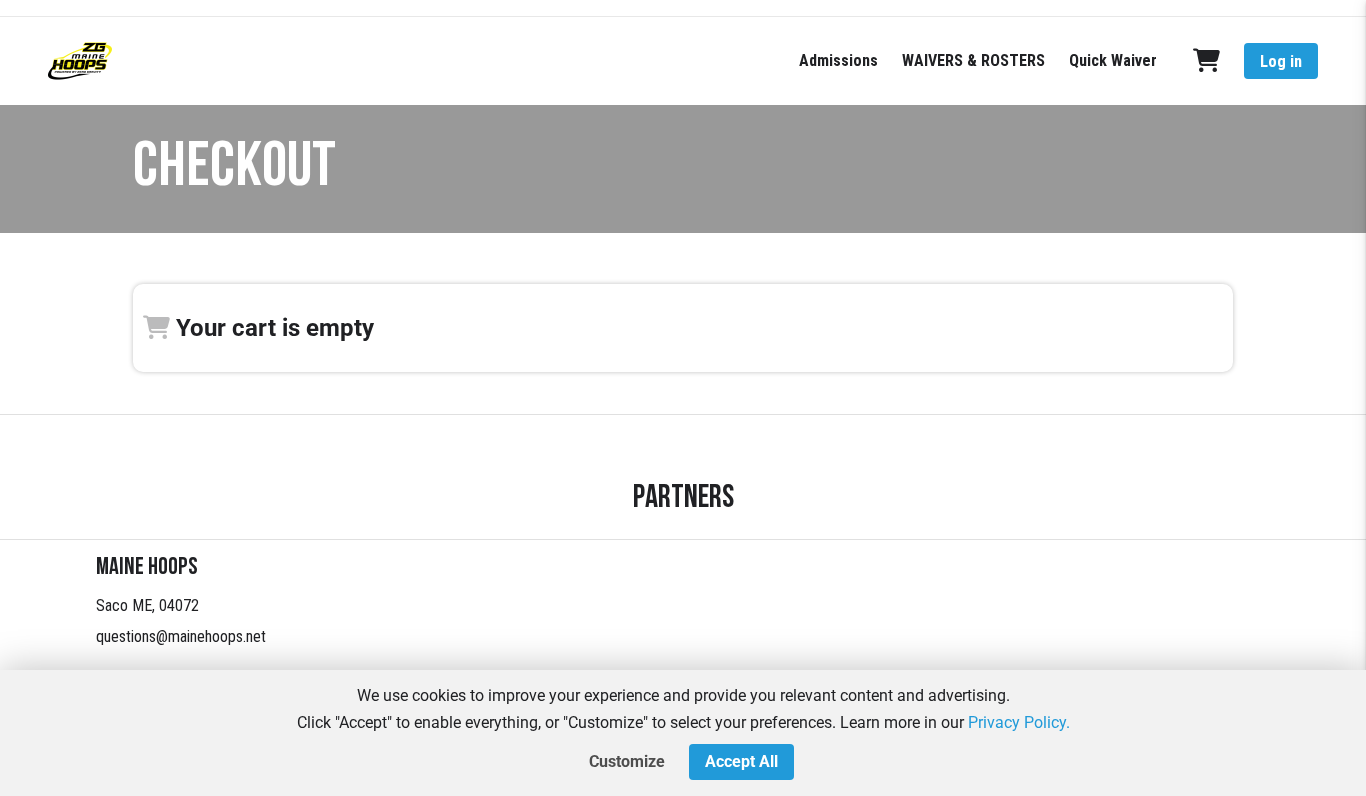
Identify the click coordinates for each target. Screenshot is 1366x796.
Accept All (741, 761)
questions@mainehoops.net (181, 636)
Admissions (838, 60)
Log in (1281, 61)
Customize (627, 761)
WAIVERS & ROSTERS (973, 60)
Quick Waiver (1113, 60)
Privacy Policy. (1019, 722)
